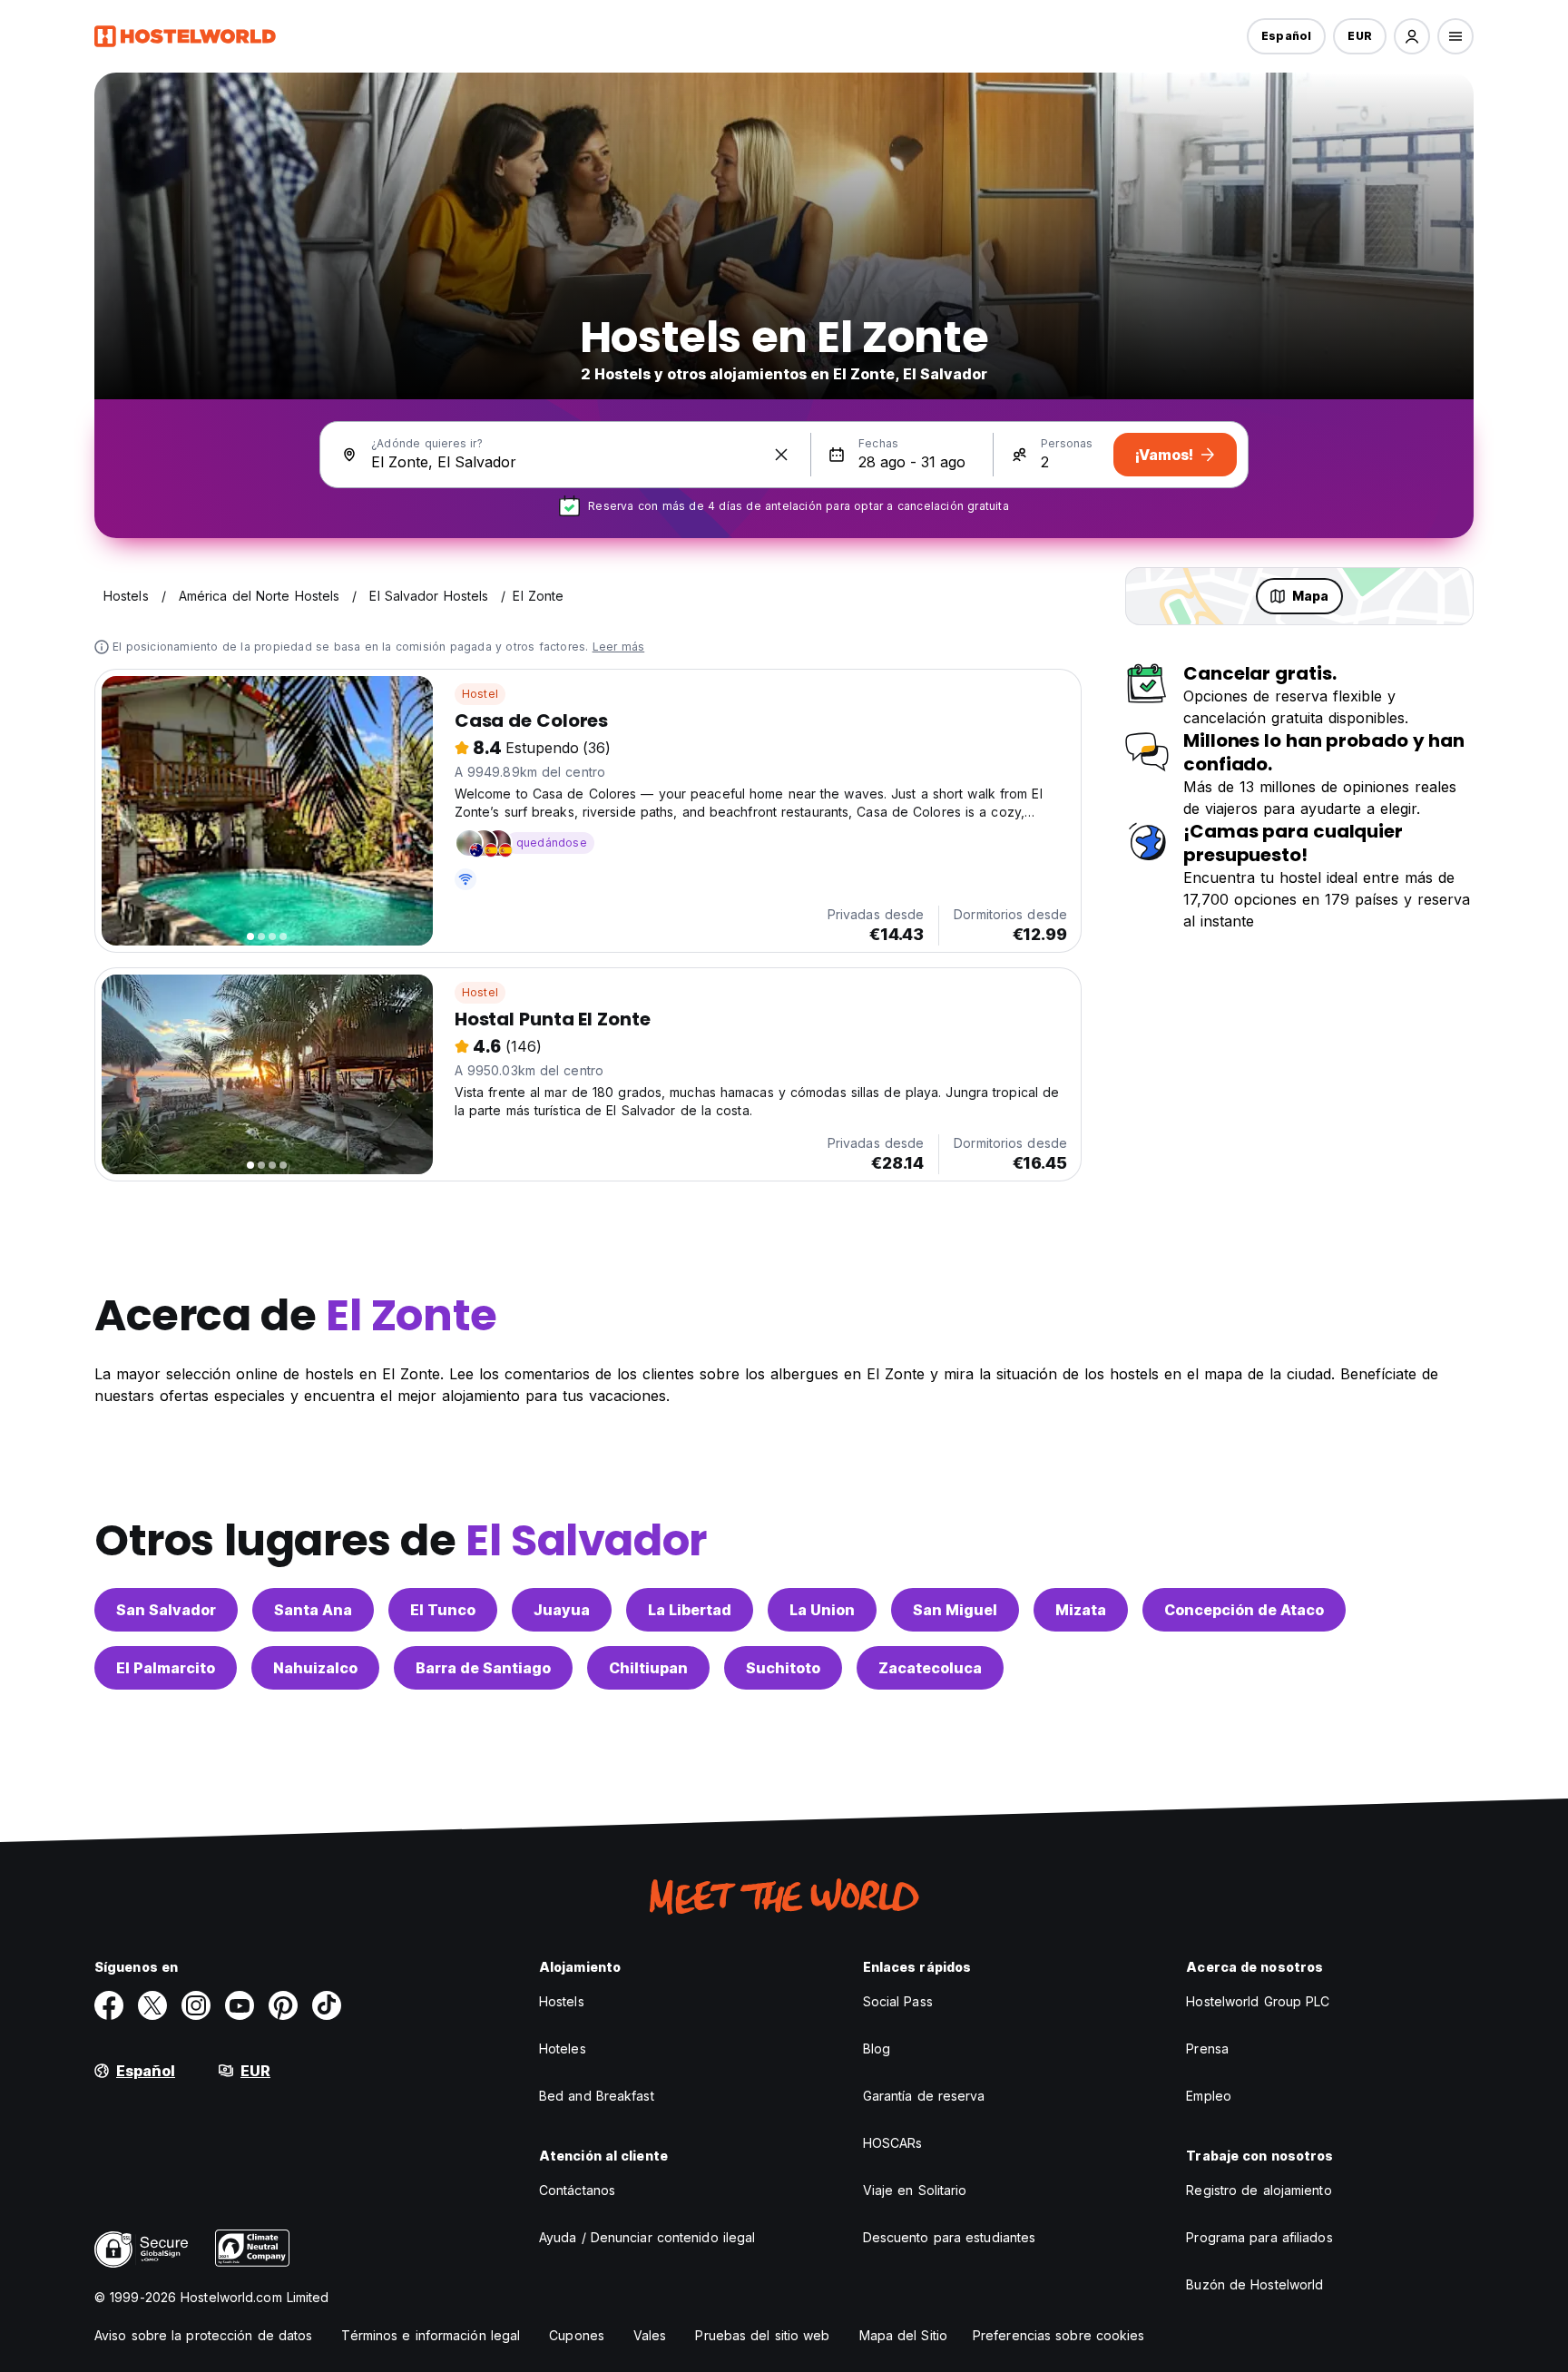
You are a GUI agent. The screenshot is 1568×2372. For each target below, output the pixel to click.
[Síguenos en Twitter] (152, 2005)
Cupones (577, 2335)
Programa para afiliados (1259, 2237)
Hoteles (563, 2049)
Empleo (1209, 2096)
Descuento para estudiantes (950, 2237)
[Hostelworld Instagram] (196, 2005)
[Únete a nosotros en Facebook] (109, 2005)
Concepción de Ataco (1244, 1610)
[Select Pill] (1412, 36)
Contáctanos (577, 2190)
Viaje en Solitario (915, 2190)
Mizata (1081, 1610)
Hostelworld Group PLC (1258, 2001)
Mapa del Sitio (903, 2335)
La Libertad (690, 1610)
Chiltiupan (648, 1668)
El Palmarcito (166, 1668)
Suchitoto (783, 1668)
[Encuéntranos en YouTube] (240, 2005)
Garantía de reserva (924, 2096)
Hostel (480, 694)
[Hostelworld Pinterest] (283, 2005)
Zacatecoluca (930, 1668)
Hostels (562, 2001)
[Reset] (781, 455)
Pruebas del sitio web (762, 2335)
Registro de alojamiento (1259, 2190)
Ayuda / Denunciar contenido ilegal (647, 2237)
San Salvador (166, 1610)
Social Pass (898, 2001)
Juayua (562, 1610)
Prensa (1207, 2049)
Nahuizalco (315, 1668)
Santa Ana (313, 1610)
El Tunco (443, 1610)
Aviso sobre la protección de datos (203, 2335)
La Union (822, 1610)
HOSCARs (893, 2143)
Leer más (619, 647)
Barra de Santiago (483, 1668)
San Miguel (955, 1610)
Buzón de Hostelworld (1254, 2284)
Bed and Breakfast (597, 2096)
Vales (650, 2335)
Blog (877, 2049)
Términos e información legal (431, 2335)
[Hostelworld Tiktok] (327, 2005)
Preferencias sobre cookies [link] (1059, 2335)
